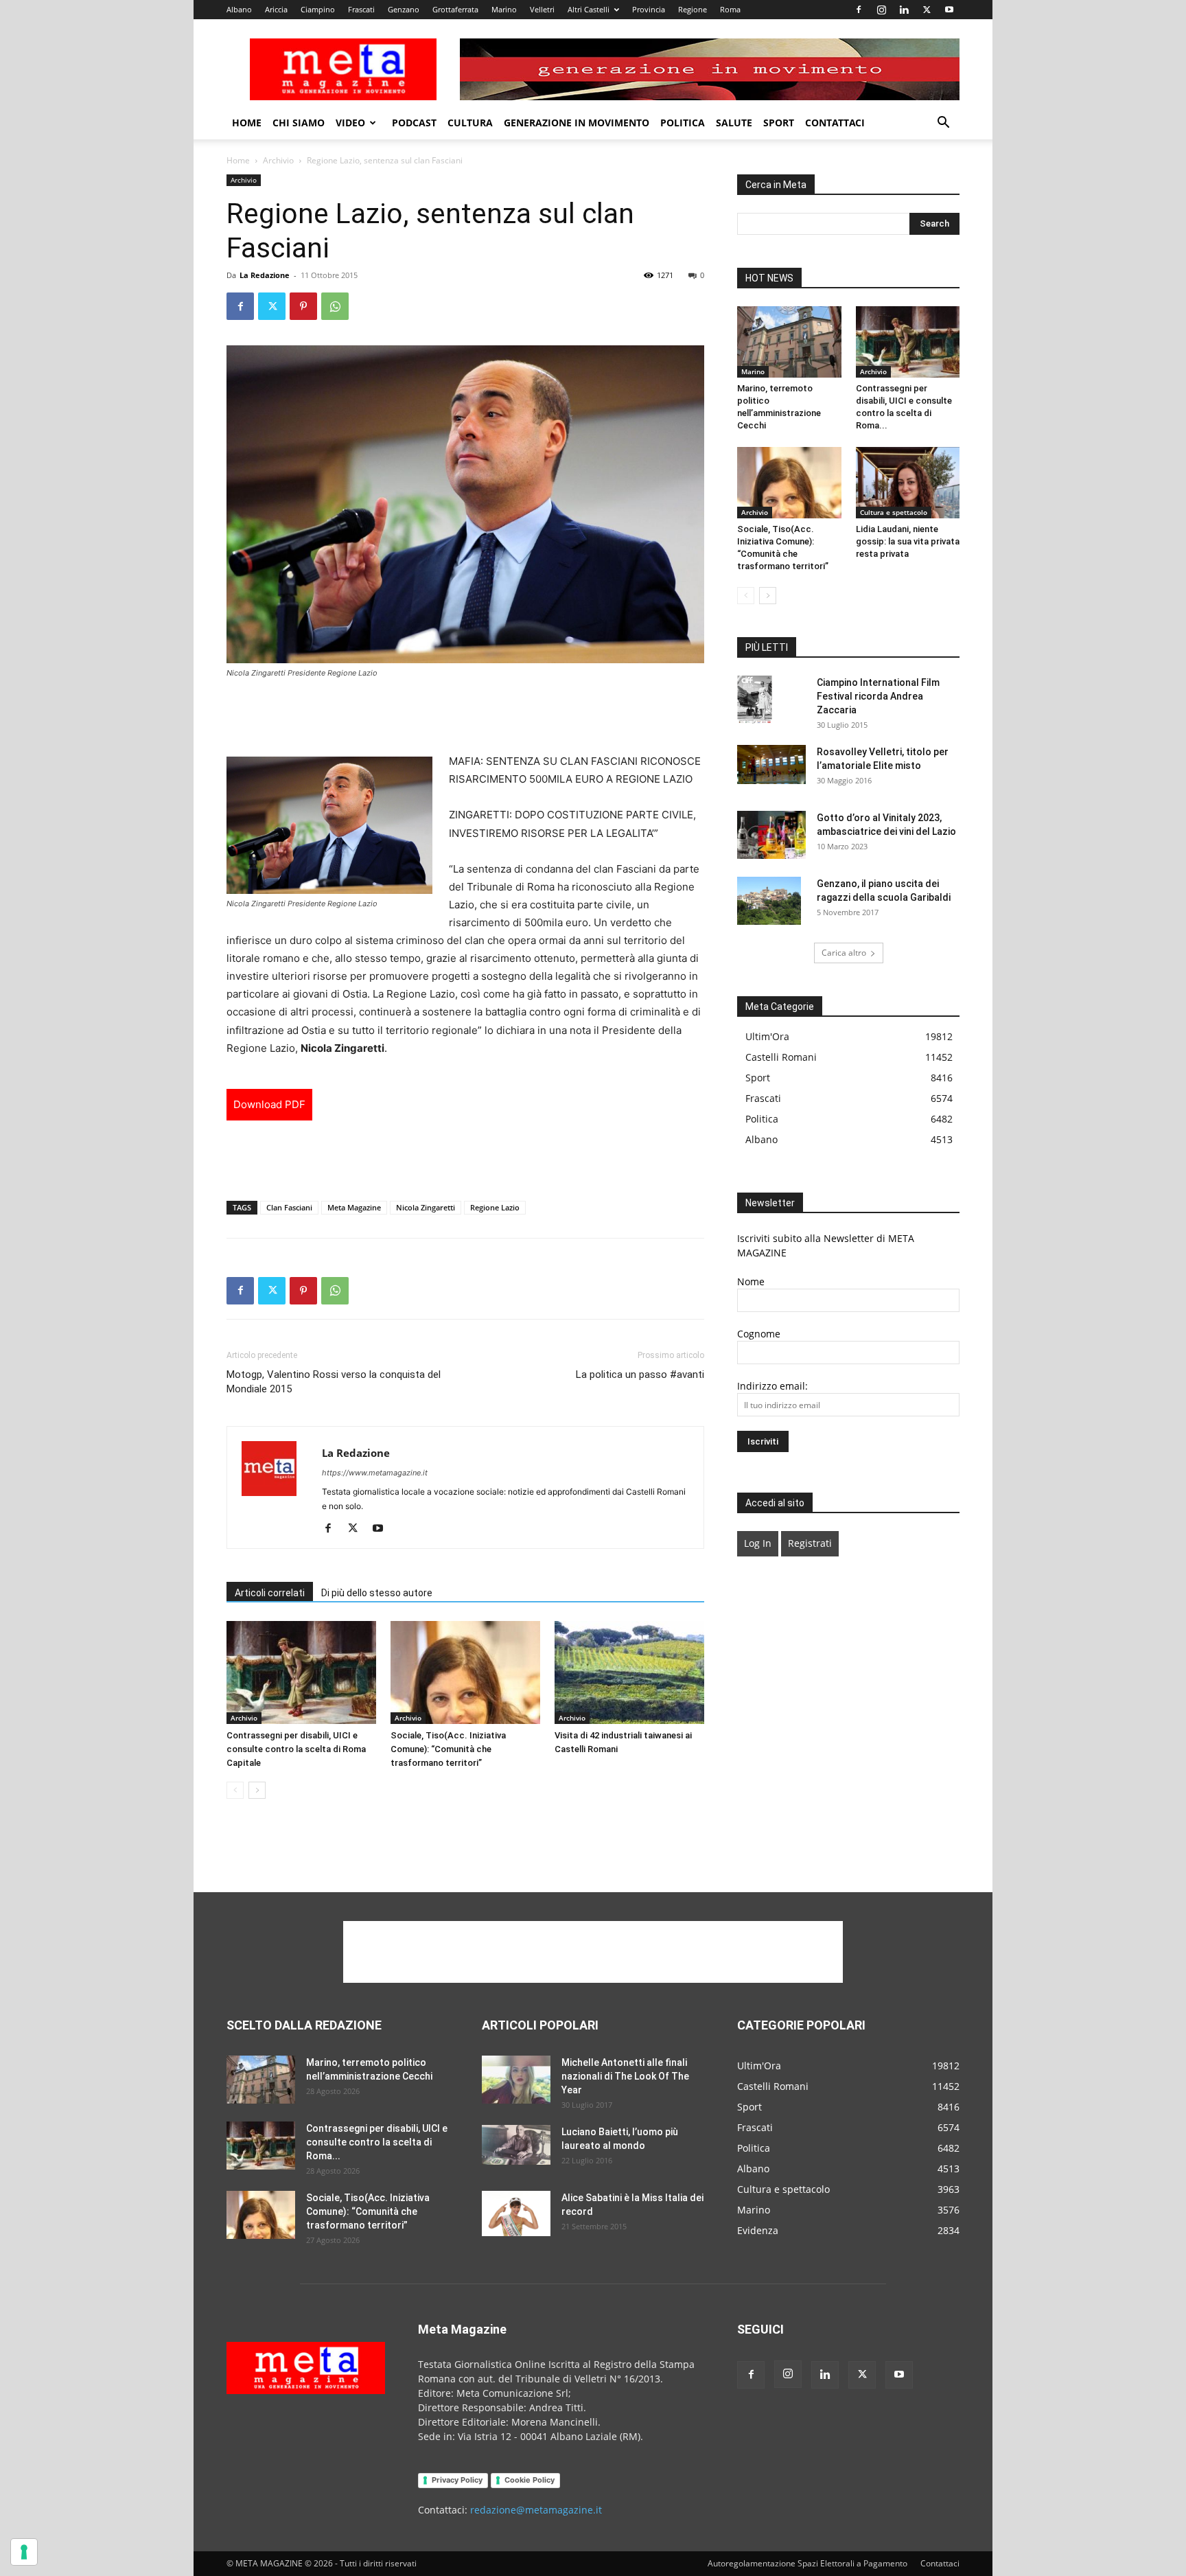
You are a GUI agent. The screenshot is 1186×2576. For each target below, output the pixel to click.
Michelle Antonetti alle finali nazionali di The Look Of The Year (625, 2076)
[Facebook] (859, 10)
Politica (683, 123)
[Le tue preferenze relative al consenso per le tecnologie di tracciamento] (24, 2552)
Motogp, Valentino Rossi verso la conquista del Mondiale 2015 (334, 1382)
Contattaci (835, 123)
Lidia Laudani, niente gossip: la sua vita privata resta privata (908, 541)
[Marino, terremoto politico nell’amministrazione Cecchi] (789, 342)
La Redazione (265, 275)
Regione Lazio (495, 1207)
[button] (943, 124)
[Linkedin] (904, 10)
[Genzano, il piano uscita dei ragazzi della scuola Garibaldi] (769, 901)
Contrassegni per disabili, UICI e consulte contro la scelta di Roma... (377, 2142)
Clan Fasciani (289, 1207)
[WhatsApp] (335, 306)
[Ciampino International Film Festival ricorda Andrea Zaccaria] (755, 700)
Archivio (278, 160)
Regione (693, 9)
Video (350, 123)
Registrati (810, 1543)
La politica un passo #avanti (640, 1375)
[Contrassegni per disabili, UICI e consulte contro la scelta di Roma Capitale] (301, 1672)
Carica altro (844, 953)
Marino (504, 9)
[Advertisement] (465, 717)
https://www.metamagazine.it (375, 1473)
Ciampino (318, 9)
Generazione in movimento (577, 123)
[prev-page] (235, 1790)
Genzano (404, 9)
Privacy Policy (457, 2480)
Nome (751, 1281)
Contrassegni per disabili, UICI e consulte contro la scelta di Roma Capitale (296, 1749)
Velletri (542, 9)
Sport (779, 123)
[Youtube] (949, 10)
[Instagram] (881, 10)
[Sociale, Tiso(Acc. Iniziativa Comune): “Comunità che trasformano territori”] (465, 1672)
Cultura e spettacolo (894, 512)
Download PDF (269, 1104)
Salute (734, 123)
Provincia (649, 9)
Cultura (470, 123)
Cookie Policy (530, 2480)
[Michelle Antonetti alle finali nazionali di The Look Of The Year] (516, 2080)
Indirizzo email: (772, 1386)
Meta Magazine (354, 1207)
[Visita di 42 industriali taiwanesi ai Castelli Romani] (629, 1672)
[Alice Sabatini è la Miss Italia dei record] (516, 2214)
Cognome (759, 1334)
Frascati (361, 9)
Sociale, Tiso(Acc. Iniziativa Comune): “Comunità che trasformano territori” (448, 1749)
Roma (730, 9)
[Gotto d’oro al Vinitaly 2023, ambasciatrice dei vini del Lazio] (771, 835)
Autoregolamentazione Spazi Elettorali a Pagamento (807, 2563)
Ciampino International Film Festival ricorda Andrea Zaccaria (878, 696)
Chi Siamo (299, 123)
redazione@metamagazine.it (536, 2510)
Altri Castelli (589, 9)
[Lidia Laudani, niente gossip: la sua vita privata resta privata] (908, 483)
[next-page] (257, 1790)
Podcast (414, 123)
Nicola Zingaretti (426, 1207)
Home (247, 123)
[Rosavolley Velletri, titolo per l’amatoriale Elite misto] (771, 764)
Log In (758, 1543)
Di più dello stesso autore (377, 1593)
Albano (239, 9)
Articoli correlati (270, 1593)
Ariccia (276, 9)
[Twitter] (927, 10)
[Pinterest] (303, 306)
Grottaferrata (455, 9)
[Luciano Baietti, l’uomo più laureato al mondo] (516, 2145)
